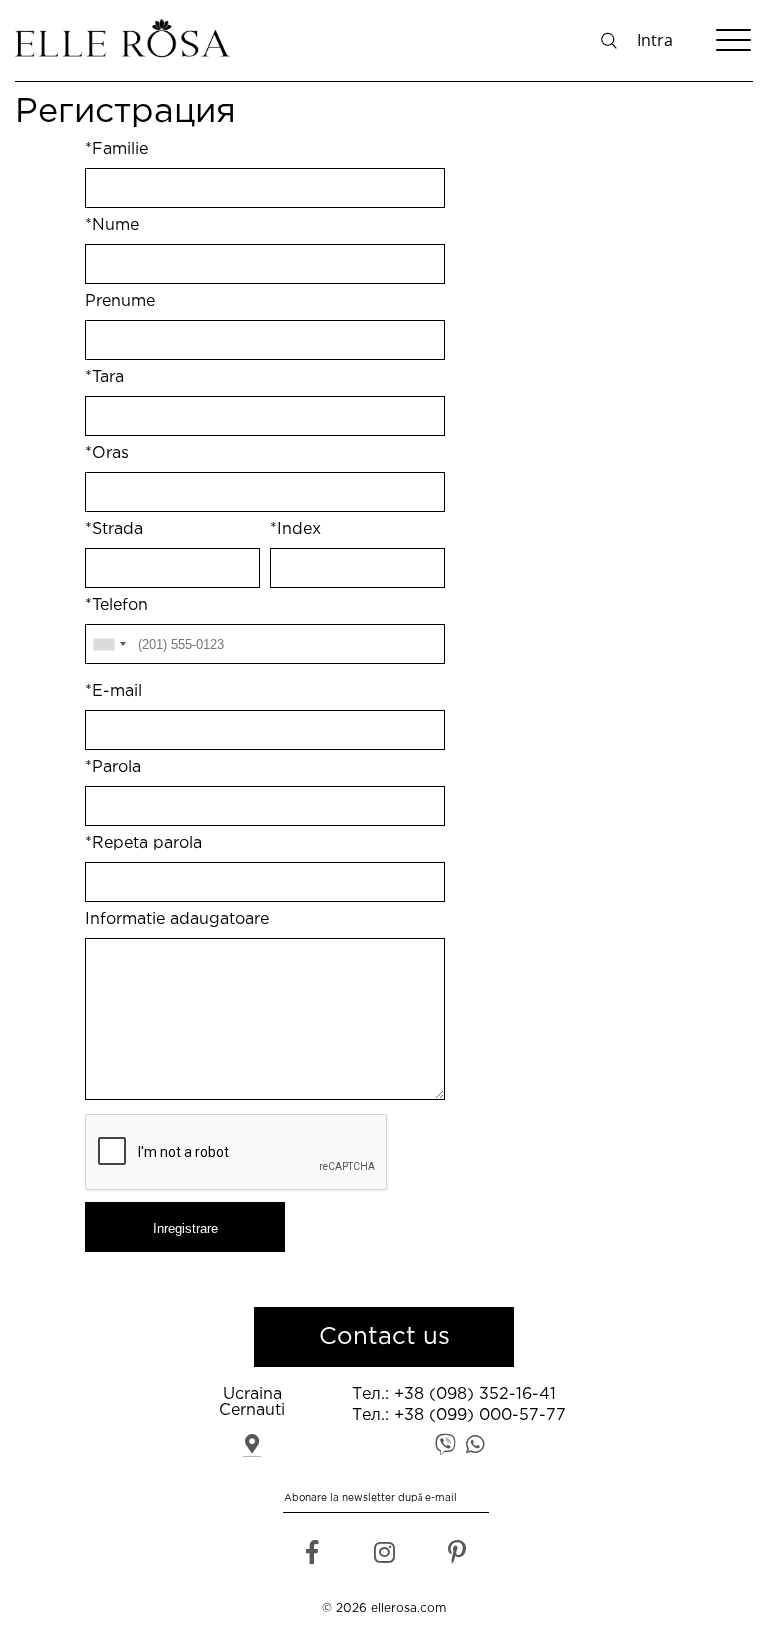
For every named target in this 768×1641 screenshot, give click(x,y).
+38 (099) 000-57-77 (480, 1415)
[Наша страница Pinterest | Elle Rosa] (456, 1557)
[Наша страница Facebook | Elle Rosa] (311, 1557)
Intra (655, 40)
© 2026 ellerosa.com (384, 1608)
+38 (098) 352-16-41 (475, 1394)
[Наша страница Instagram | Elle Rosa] (384, 1557)
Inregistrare (185, 1228)
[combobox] (109, 644)
